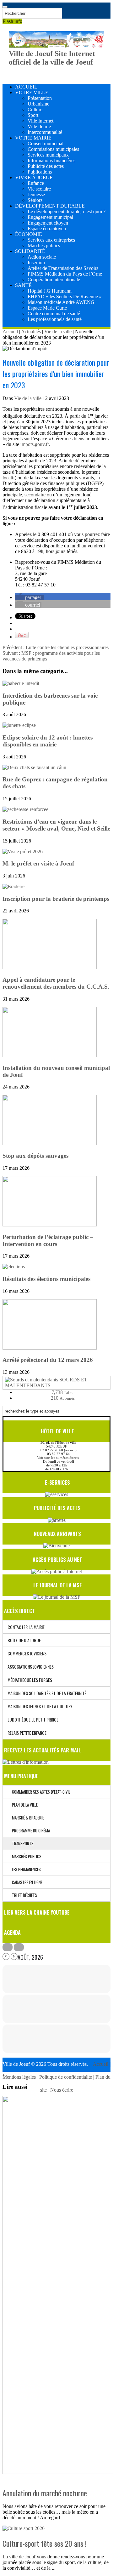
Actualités (31, 331)
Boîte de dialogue (24, 1640)
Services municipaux (48, 155)
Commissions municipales (53, 149)
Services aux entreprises (51, 240)
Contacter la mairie (26, 1627)
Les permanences (25, 1869)
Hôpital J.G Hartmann (50, 291)
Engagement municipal (50, 217)
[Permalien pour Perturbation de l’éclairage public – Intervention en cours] (50, 1225)
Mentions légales (20, 2077)
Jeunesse (36, 194)
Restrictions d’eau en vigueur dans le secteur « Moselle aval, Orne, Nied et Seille (56, 825)
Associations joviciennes (31, 1667)
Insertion (36, 263)
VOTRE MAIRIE (33, 138)
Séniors (35, 200)
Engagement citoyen (48, 223)
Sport (33, 115)
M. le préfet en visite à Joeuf (38, 863)
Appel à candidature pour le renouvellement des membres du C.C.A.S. (56, 983)
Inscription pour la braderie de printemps (56, 899)
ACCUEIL (26, 87)
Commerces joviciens (27, 1653)
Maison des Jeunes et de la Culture (40, 1706)
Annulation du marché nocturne (45, 2493)
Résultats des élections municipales (46, 1279)
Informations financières (51, 160)
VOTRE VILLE (32, 92)
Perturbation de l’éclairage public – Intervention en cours (48, 1240)
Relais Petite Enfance (27, 1733)
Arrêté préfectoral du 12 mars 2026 (48, 1360)
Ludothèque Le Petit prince (33, 1719)
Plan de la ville (23, 1805)
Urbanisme (38, 104)
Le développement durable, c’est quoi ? (67, 211)
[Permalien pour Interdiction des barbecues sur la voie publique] (21, 683)
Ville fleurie (39, 126)
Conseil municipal (46, 143)
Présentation (40, 98)
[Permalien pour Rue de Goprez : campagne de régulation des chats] (34, 767)
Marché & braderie (27, 1818)
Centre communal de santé (54, 314)
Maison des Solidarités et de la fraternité (47, 1693)
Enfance (36, 183)
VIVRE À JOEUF (34, 177)
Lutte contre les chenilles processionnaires (56, 647)
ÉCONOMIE (29, 234)
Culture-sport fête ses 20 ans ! (45, 2543)
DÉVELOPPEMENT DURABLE (50, 206)
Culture (35, 109)
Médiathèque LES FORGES (30, 1680)
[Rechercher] (5, 7)
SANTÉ (23, 285)
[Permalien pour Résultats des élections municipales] (14, 1267)
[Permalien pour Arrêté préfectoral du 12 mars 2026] (50, 1348)
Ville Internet (40, 121)
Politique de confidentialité (66, 2077)
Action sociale (42, 257)
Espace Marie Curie (47, 308)
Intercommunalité (45, 132)
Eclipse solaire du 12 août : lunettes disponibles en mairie (48, 741)
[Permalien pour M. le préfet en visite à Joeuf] (23, 851)
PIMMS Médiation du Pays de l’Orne (65, 274)
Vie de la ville (58, 331)
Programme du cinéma (30, 1831)
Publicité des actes (46, 166)
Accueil (10, 331)
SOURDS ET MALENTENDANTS (46, 1382)
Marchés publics (44, 246)
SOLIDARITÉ (30, 251)
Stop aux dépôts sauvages (35, 1156)
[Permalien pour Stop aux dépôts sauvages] (50, 1143)
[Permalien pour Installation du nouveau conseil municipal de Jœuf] (50, 1056)
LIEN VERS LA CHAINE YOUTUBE (37, 1912)
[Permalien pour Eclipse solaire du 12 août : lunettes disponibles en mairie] (19, 725)
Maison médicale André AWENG (61, 302)
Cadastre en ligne (26, 1882)
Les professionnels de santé (55, 319)
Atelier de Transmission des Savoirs (63, 268)
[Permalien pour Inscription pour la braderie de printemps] (13, 886)
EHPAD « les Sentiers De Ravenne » (65, 297)
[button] (29, 597)
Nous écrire (62, 2090)
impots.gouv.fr (34, 444)
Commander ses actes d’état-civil (40, 1792)
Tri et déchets (23, 1895)
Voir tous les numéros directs (58, 1458)
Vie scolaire (39, 189)
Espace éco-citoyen (47, 228)
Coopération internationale (54, 280)
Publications (40, 172)
